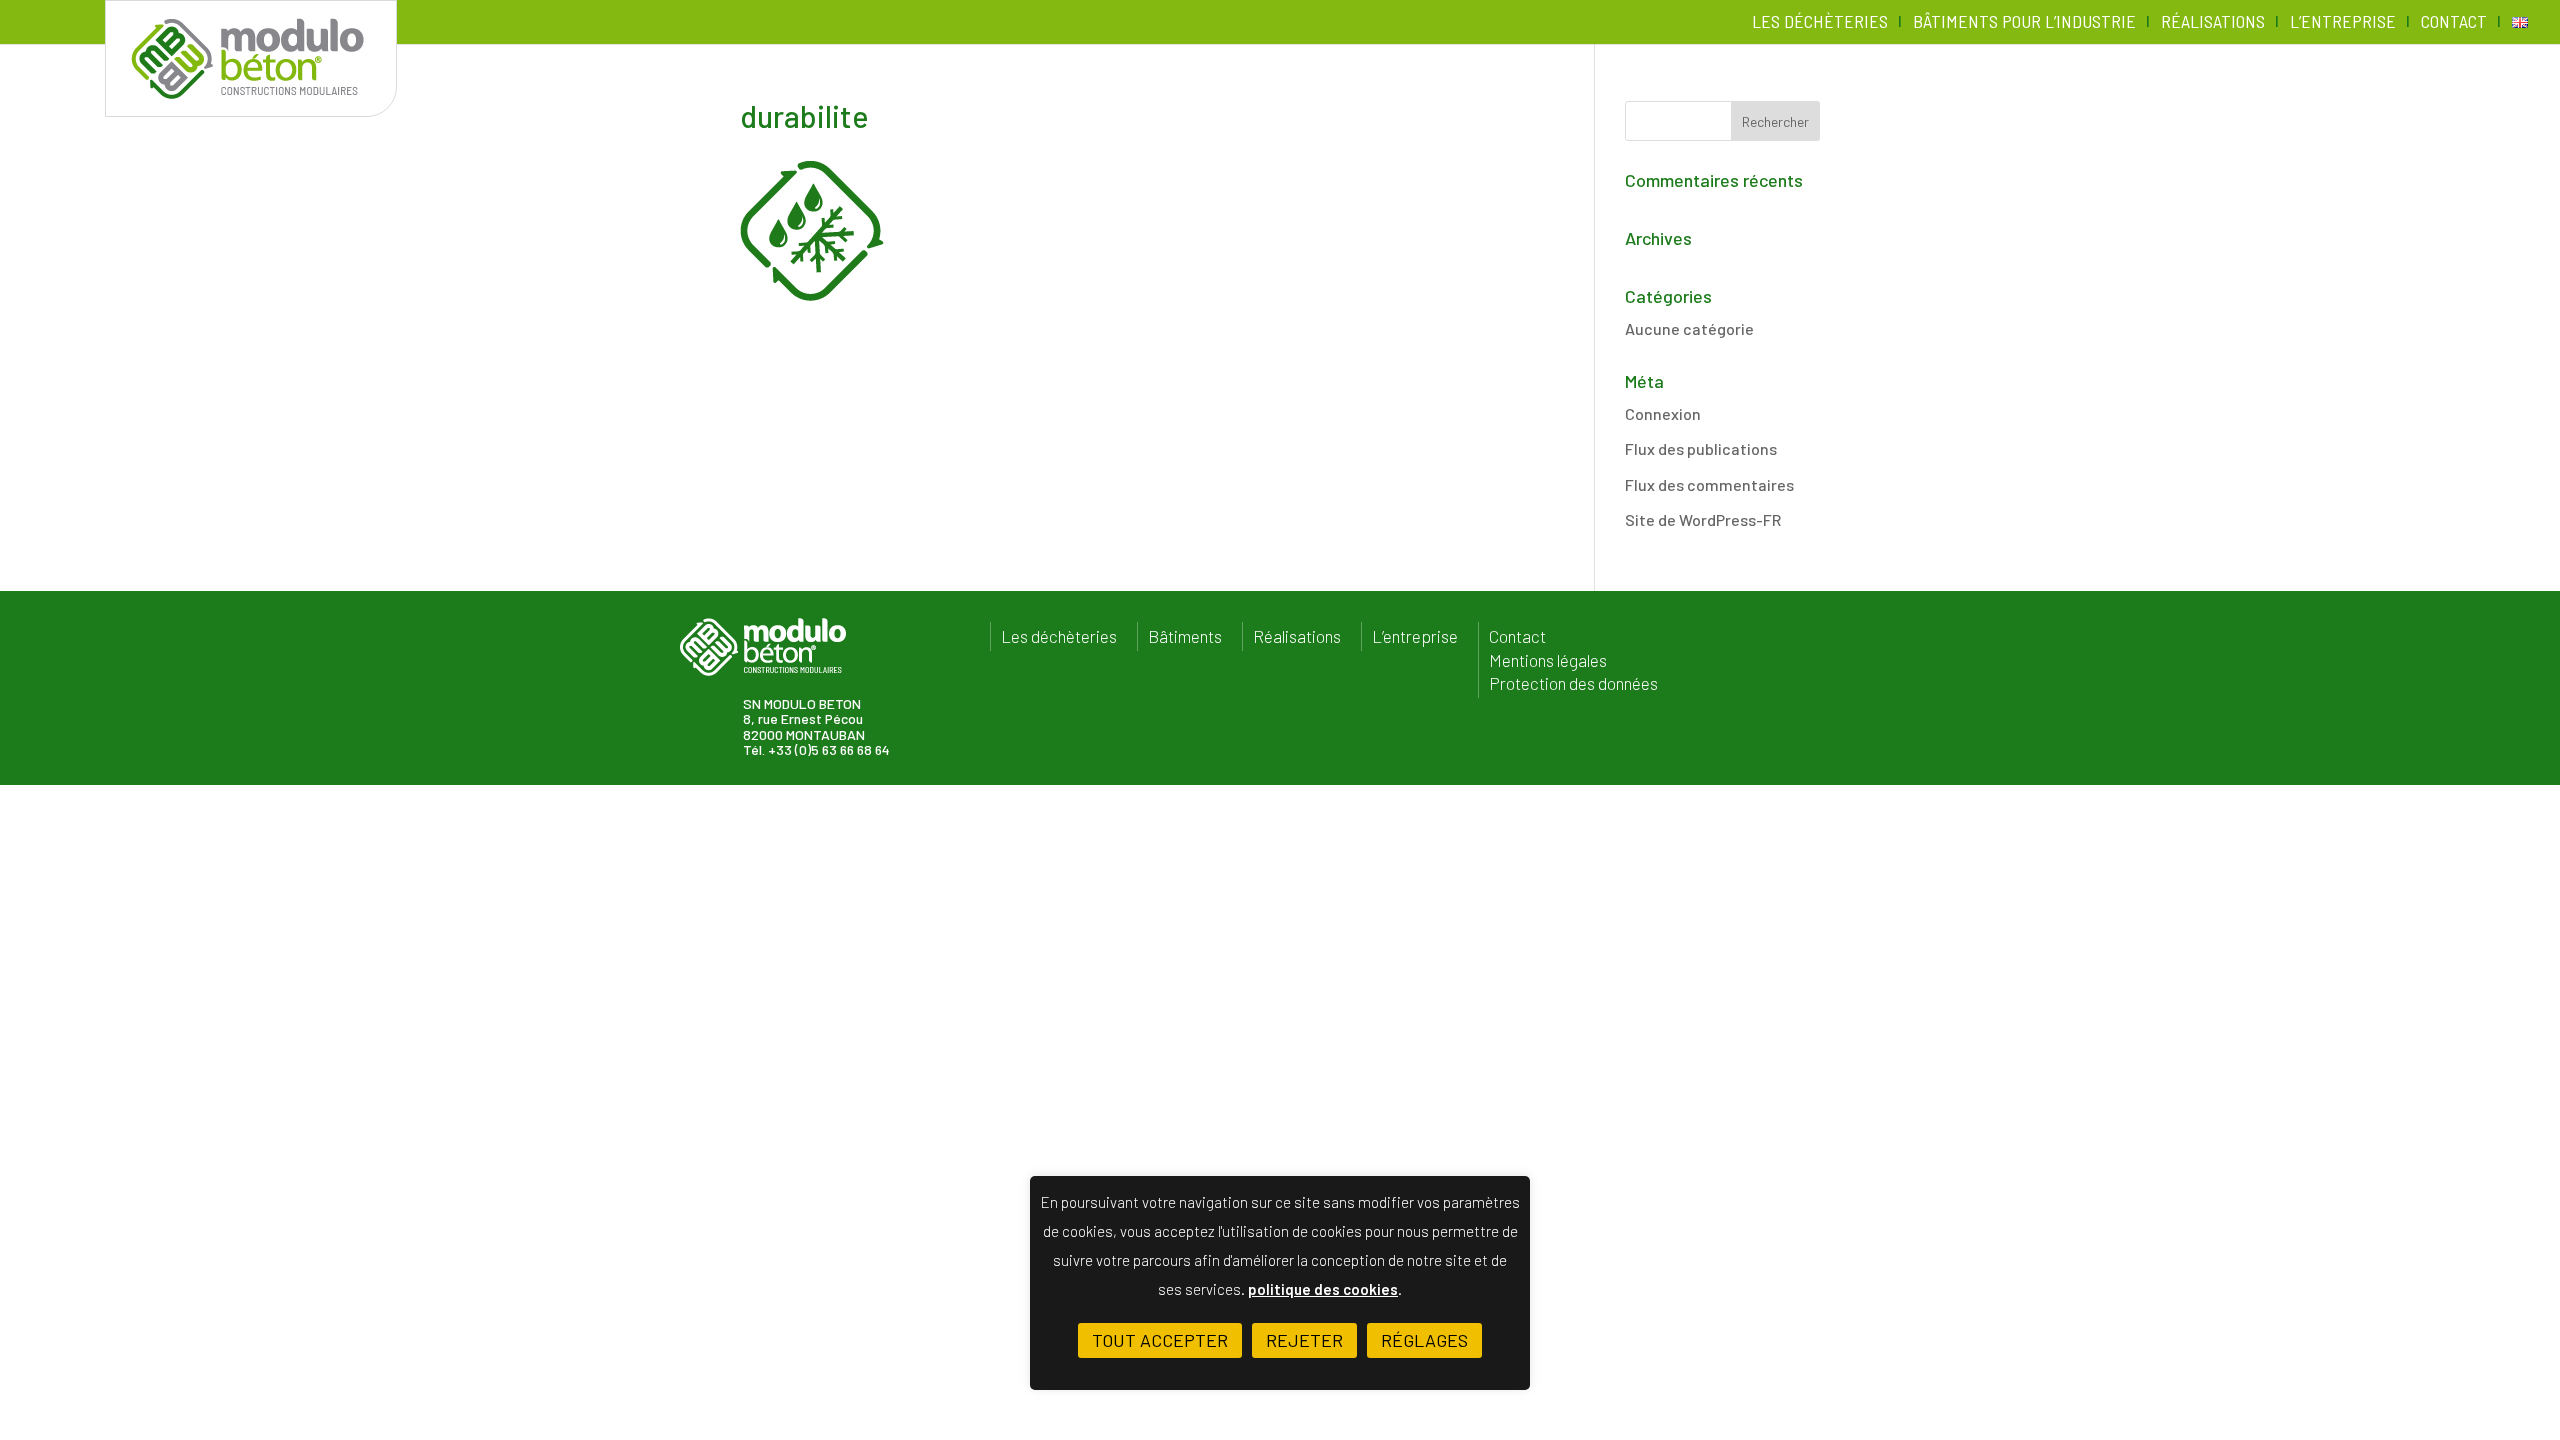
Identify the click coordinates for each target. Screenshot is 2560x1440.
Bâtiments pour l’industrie (2024, 23)
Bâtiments (1185, 636)
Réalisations (2213, 23)
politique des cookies (1323, 1289)
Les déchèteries (1820, 23)
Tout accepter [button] (1160, 1340)
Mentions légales (1548, 660)
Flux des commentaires (1709, 484)
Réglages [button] (1424, 1340)
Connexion (1663, 413)
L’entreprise (2343, 23)
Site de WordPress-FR (1703, 519)
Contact (2454, 23)
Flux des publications (1701, 448)
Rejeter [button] (1304, 1340)
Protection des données (1573, 683)
